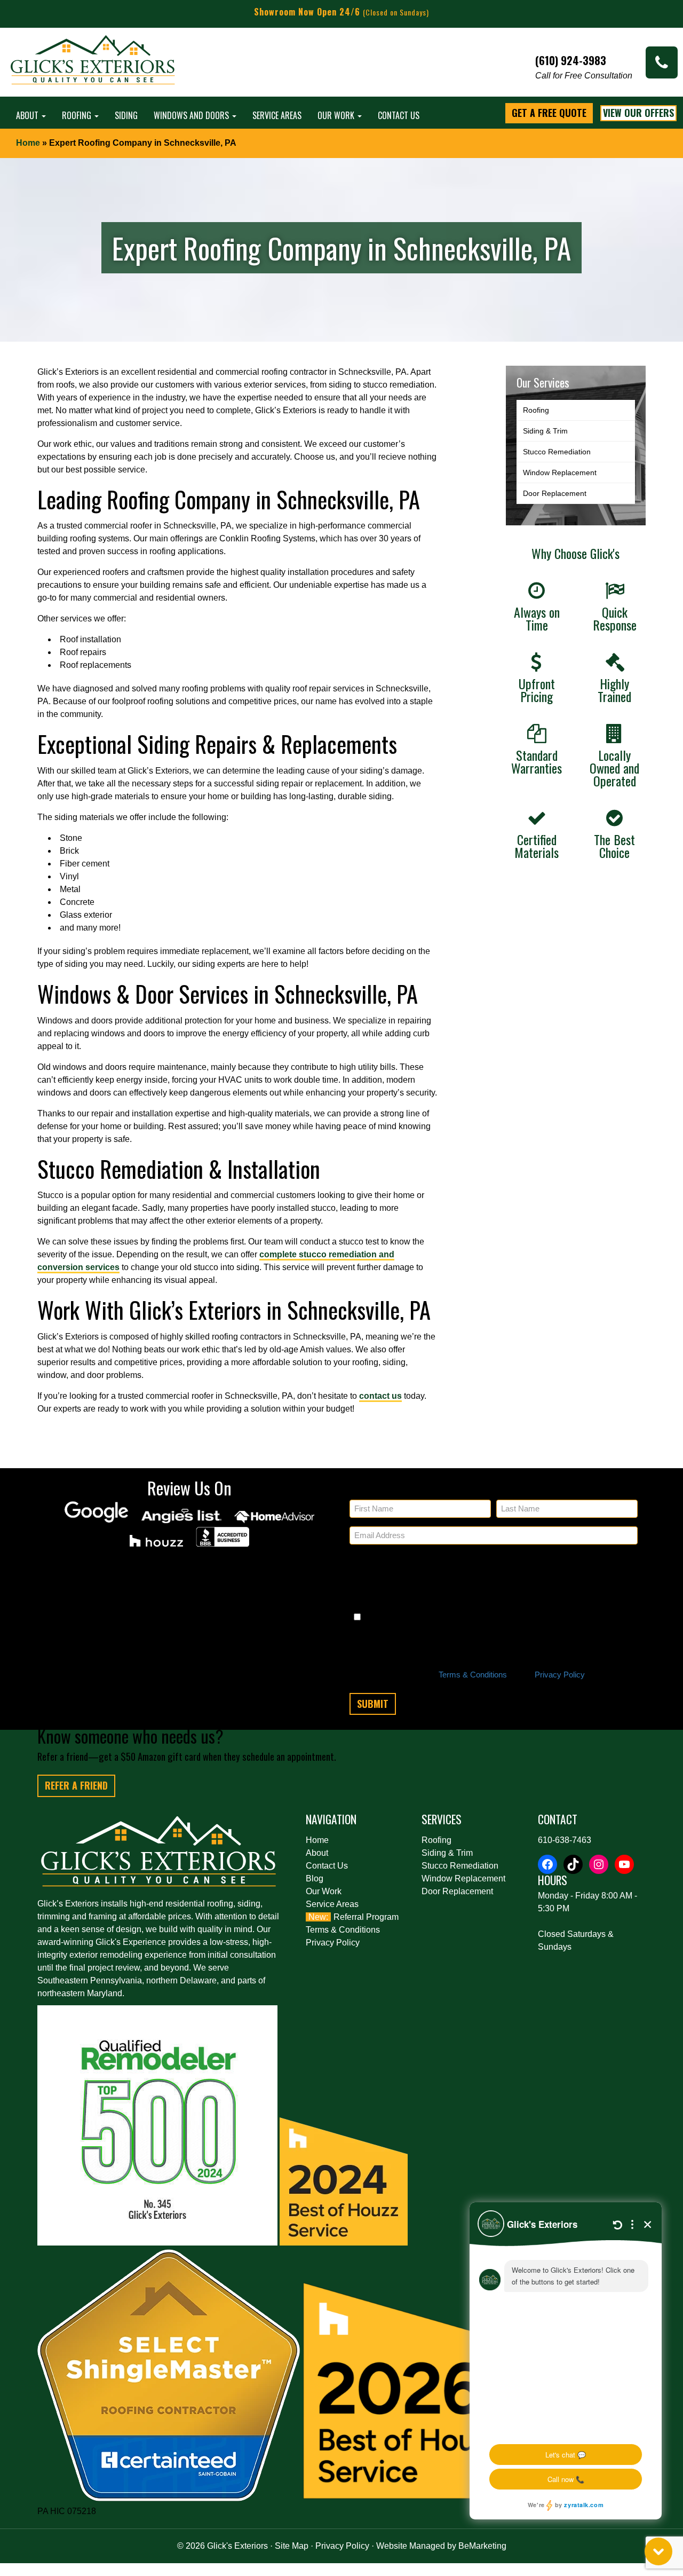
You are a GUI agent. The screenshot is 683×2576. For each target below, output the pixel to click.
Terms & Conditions (473, 1675)
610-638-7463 (565, 1840)
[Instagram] (599, 1864)
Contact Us (399, 115)
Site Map (292, 2546)
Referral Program (366, 1917)
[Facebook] (547, 1864)
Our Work (337, 115)
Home (28, 143)
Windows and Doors (192, 115)
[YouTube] (624, 1864)
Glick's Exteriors (237, 2546)
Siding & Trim (545, 431)
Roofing (78, 115)
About (28, 115)
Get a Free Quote (549, 113)
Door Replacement (555, 493)
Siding (126, 115)
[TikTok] (573, 1864)
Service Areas (277, 115)
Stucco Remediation (557, 452)
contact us (380, 1396)
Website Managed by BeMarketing (441, 2546)
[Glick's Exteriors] (93, 65)
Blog (315, 1878)
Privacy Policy (560, 1675)
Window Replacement (560, 472)
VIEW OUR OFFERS (638, 113)
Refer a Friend (76, 1785)
